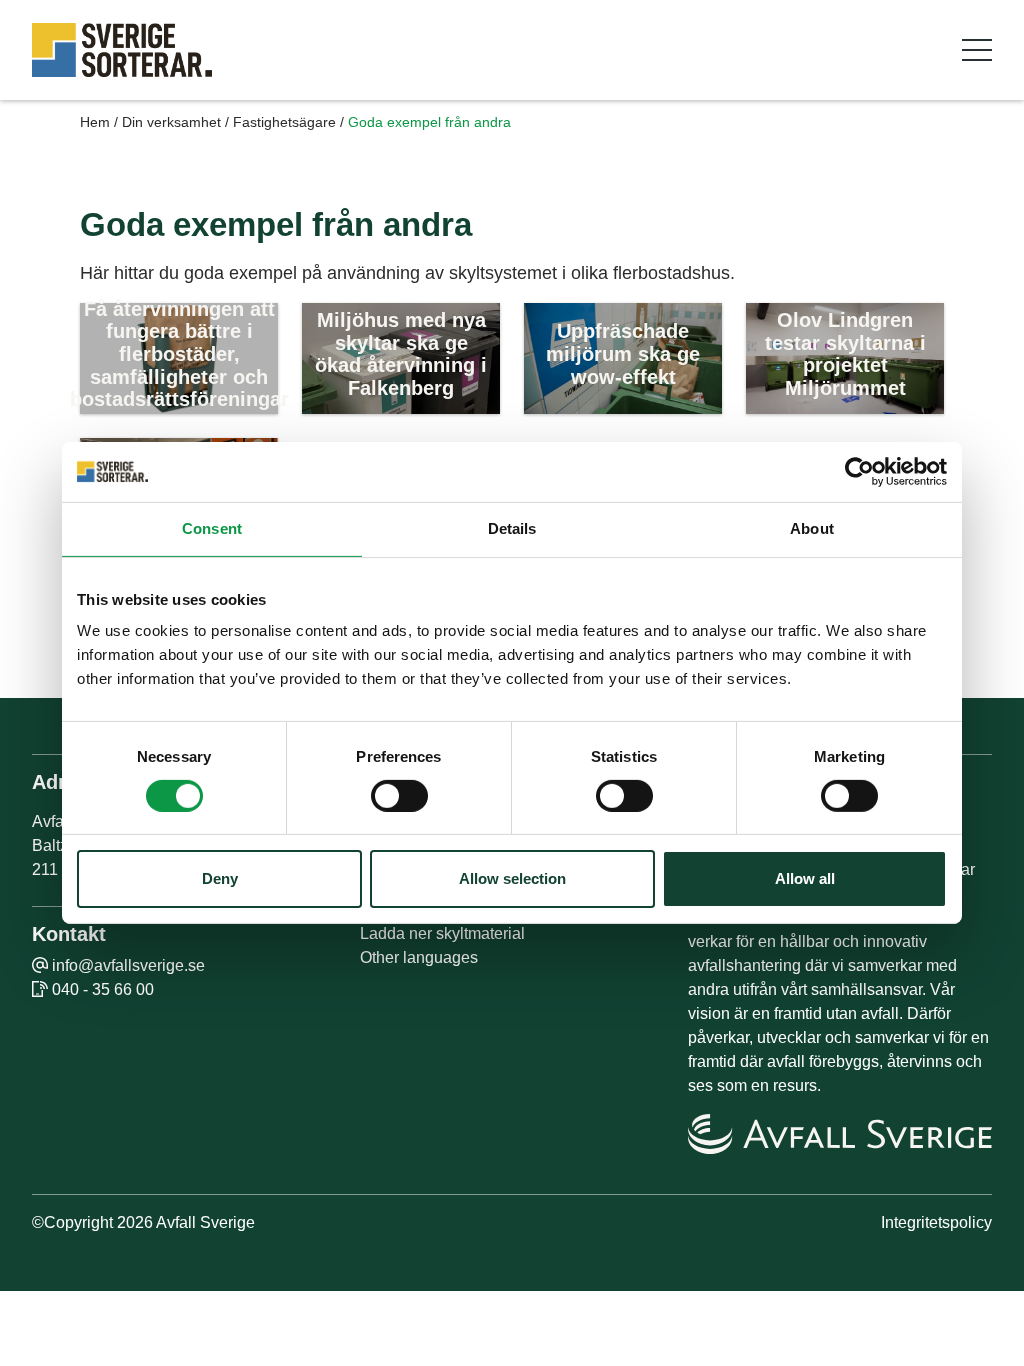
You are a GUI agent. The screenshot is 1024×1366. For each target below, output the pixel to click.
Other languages (419, 957)
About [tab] (812, 528)
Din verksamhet (171, 122)
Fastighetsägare (284, 122)
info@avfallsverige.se (128, 965)
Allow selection (512, 878)
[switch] (399, 796)
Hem (95, 122)
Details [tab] (512, 528)
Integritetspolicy (936, 1222)
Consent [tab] (212, 528)
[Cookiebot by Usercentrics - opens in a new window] (859, 472)
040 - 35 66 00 (103, 989)
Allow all (805, 878)
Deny (220, 878)
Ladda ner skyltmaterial (442, 933)
